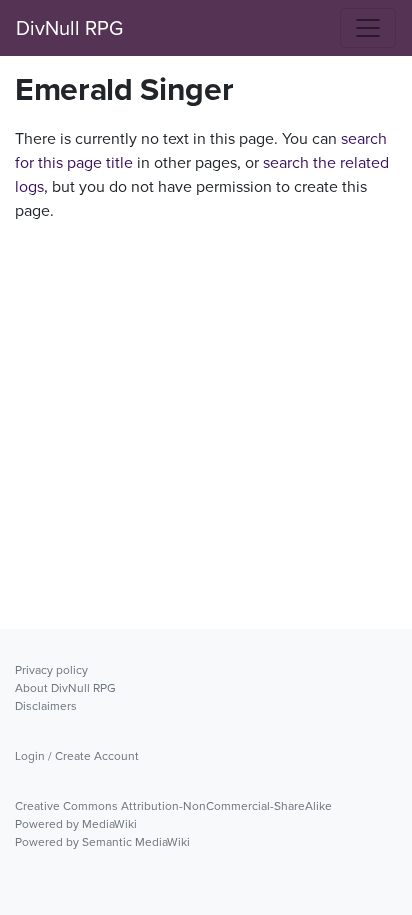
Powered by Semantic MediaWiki (102, 842)
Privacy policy (51, 670)
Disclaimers (46, 706)
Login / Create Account (77, 756)
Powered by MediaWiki (76, 824)
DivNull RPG (69, 28)
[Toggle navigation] (368, 28)
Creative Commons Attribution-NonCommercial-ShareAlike (173, 806)
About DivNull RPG (65, 688)
